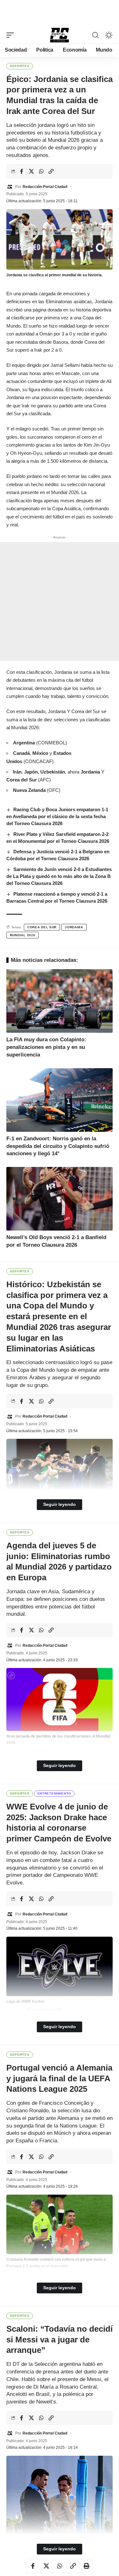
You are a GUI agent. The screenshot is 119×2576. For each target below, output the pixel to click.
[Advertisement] (60, 12)
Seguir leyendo (60, 1504)
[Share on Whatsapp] (41, 171)
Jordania (74, 927)
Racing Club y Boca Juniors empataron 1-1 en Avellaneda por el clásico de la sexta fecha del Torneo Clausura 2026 (57, 816)
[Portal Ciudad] (60, 35)
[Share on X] (31, 171)
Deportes (20, 66)
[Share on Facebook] (22, 171)
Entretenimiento (54, 1793)
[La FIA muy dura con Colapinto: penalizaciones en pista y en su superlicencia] (60, 1001)
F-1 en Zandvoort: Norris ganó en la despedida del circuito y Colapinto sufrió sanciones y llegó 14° (58, 1146)
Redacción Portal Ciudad (45, 187)
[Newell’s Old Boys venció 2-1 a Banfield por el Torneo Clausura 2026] (60, 1199)
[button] (12, 35)
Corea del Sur (42, 927)
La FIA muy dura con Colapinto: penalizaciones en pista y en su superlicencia (46, 1047)
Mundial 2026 (23, 935)
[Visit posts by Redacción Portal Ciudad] (10, 187)
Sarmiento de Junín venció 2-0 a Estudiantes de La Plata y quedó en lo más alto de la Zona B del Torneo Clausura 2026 (59, 876)
